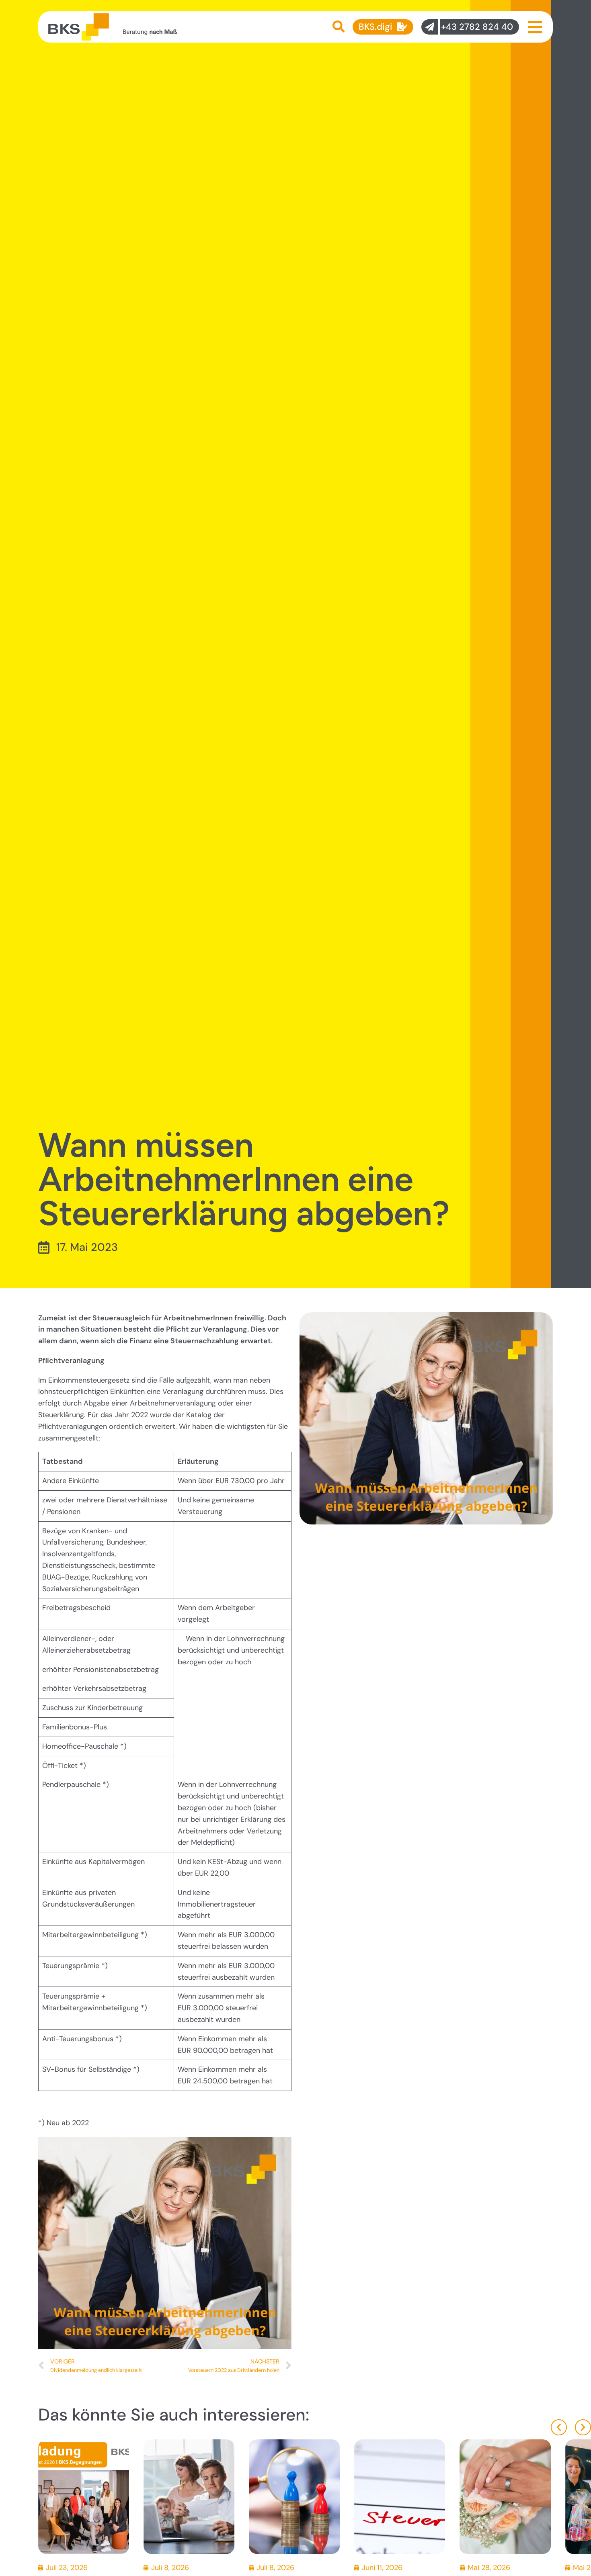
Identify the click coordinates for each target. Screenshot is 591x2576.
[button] (559, 2427)
